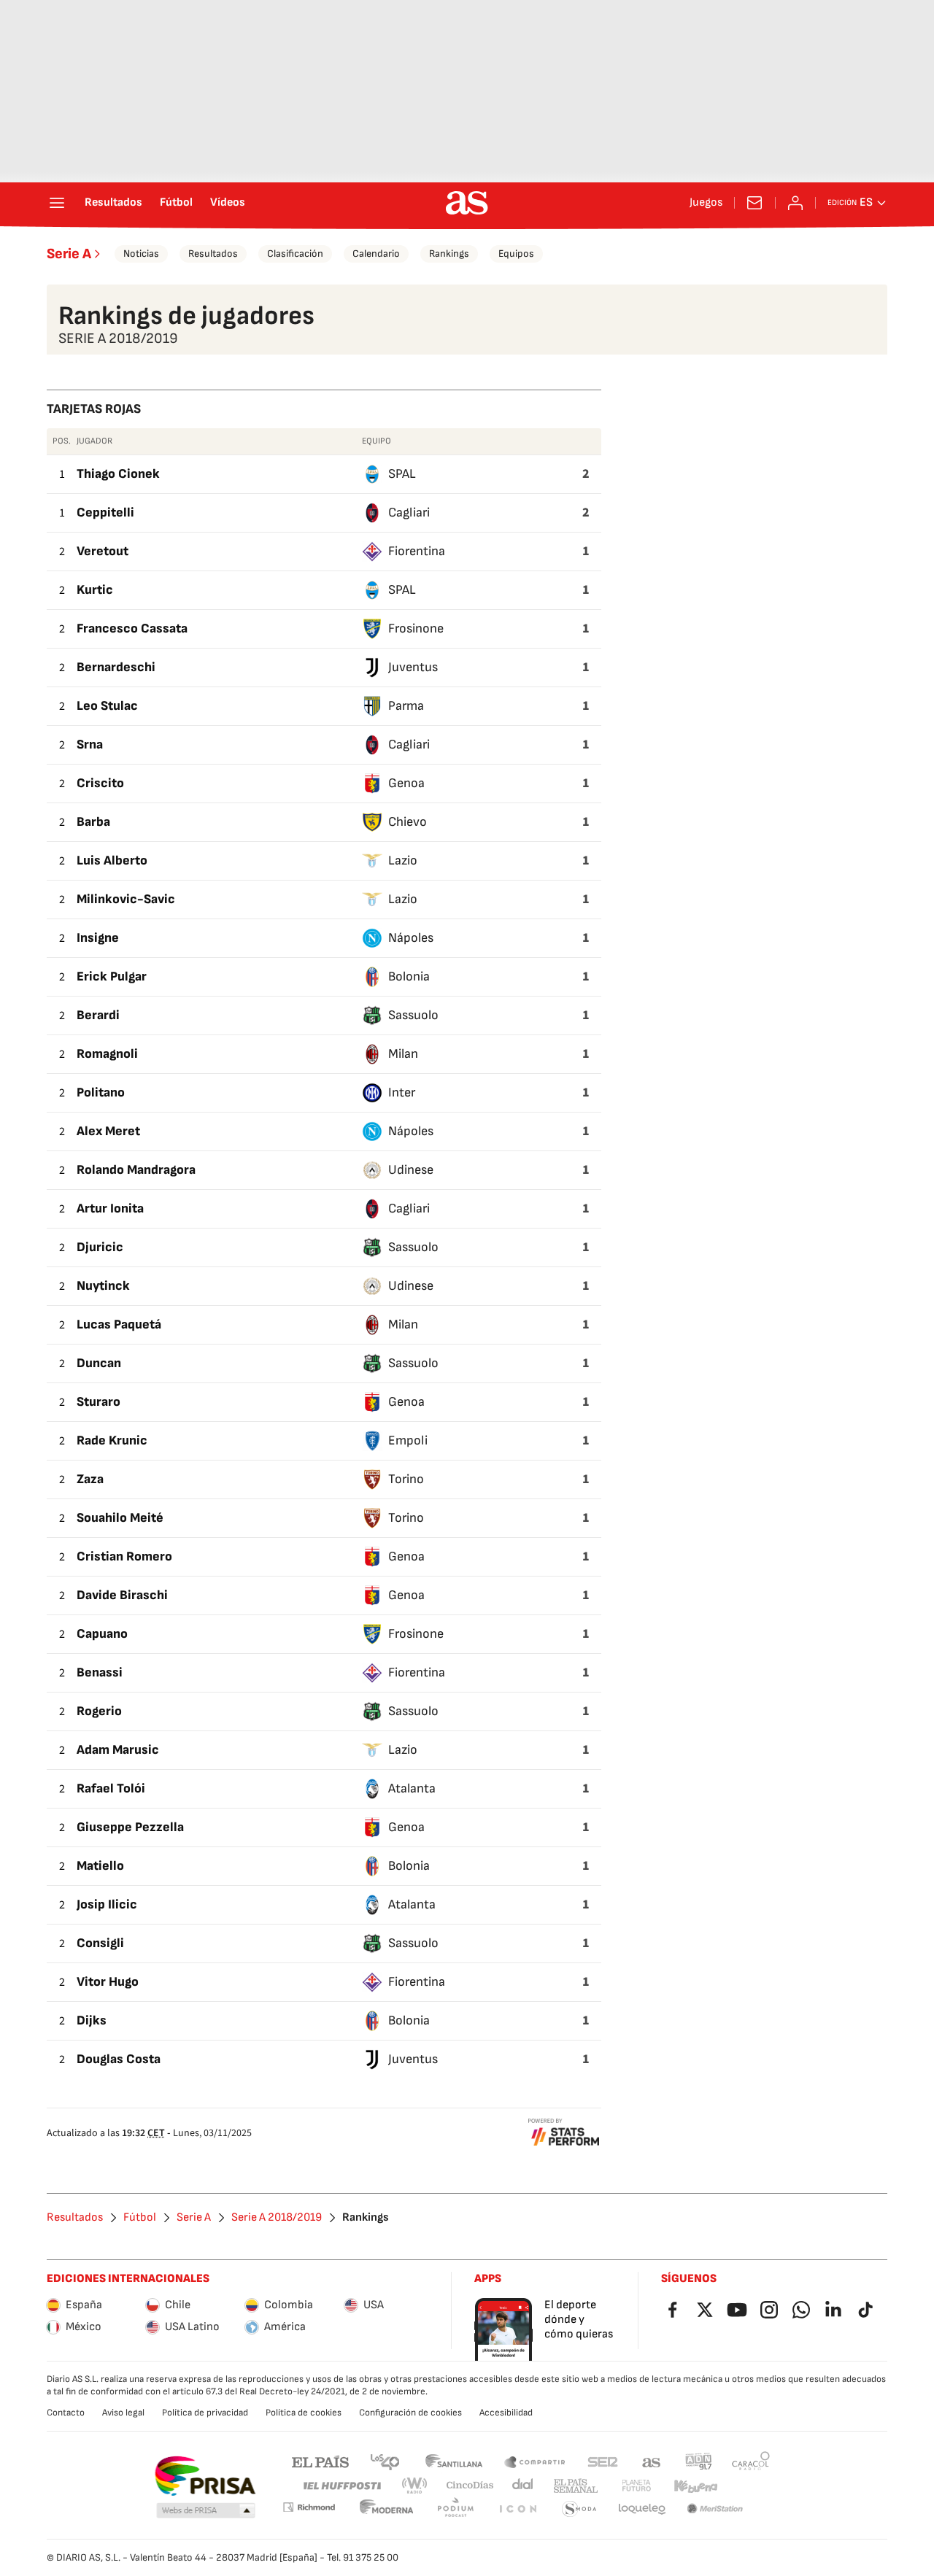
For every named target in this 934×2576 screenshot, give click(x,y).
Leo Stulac (107, 706)
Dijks (92, 2020)
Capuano (102, 1634)
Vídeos (228, 203)
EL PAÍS (320, 2461)
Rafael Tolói (111, 1788)
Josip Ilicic (107, 1904)
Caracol (751, 2461)
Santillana (454, 2461)
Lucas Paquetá (119, 1324)
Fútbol (176, 203)
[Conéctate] (795, 203)
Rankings (449, 254)
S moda (579, 2509)
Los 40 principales (385, 2461)
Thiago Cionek (118, 474)
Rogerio (99, 1711)
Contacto (66, 2413)
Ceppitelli (105, 513)
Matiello (100, 1866)
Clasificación (295, 254)
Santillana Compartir (535, 2461)
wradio (415, 2486)
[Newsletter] (754, 203)
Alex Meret (108, 1131)
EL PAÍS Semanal (575, 2486)
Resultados (113, 203)
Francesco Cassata (132, 628)
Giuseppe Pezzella (130, 1827)
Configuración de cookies (410, 2413)
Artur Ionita (110, 1208)
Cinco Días (470, 2486)
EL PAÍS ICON (517, 2509)
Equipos (516, 254)
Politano (101, 1092)
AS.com (652, 2461)
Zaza (90, 1479)
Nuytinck (103, 1286)
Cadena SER (603, 2461)
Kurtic (95, 590)
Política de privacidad (205, 2413)
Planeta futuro (636, 2486)
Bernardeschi (116, 667)
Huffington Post (341, 2486)
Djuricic (100, 1247)
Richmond (309, 2507)
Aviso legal (123, 2413)
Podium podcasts (455, 2509)
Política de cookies (304, 2413)
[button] (206, 2511)
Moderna (387, 2509)
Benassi (100, 1672)
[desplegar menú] (57, 203)
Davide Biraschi (122, 1595)
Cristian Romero (124, 1556)
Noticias (141, 254)
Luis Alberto (112, 860)
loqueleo (642, 2509)
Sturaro (99, 1402)
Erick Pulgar (112, 976)
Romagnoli (107, 1054)
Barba (93, 822)
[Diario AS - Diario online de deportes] (467, 203)
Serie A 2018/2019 (277, 2218)
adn (699, 2461)
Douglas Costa (119, 2059)
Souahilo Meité (120, 1518)
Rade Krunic (112, 1440)
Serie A (69, 254)
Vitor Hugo (108, 1982)
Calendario (376, 254)
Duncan (99, 1363)
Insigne (98, 938)
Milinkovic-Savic (126, 899)
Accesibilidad (506, 2413)
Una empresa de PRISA (205, 2476)
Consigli (100, 1943)
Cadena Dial (524, 2486)
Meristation (715, 2509)
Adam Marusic (118, 1750)
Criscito (100, 783)
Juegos (706, 203)
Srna (90, 744)
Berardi (98, 1015)
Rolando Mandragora (136, 1170)
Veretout (103, 551)
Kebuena (695, 2486)
